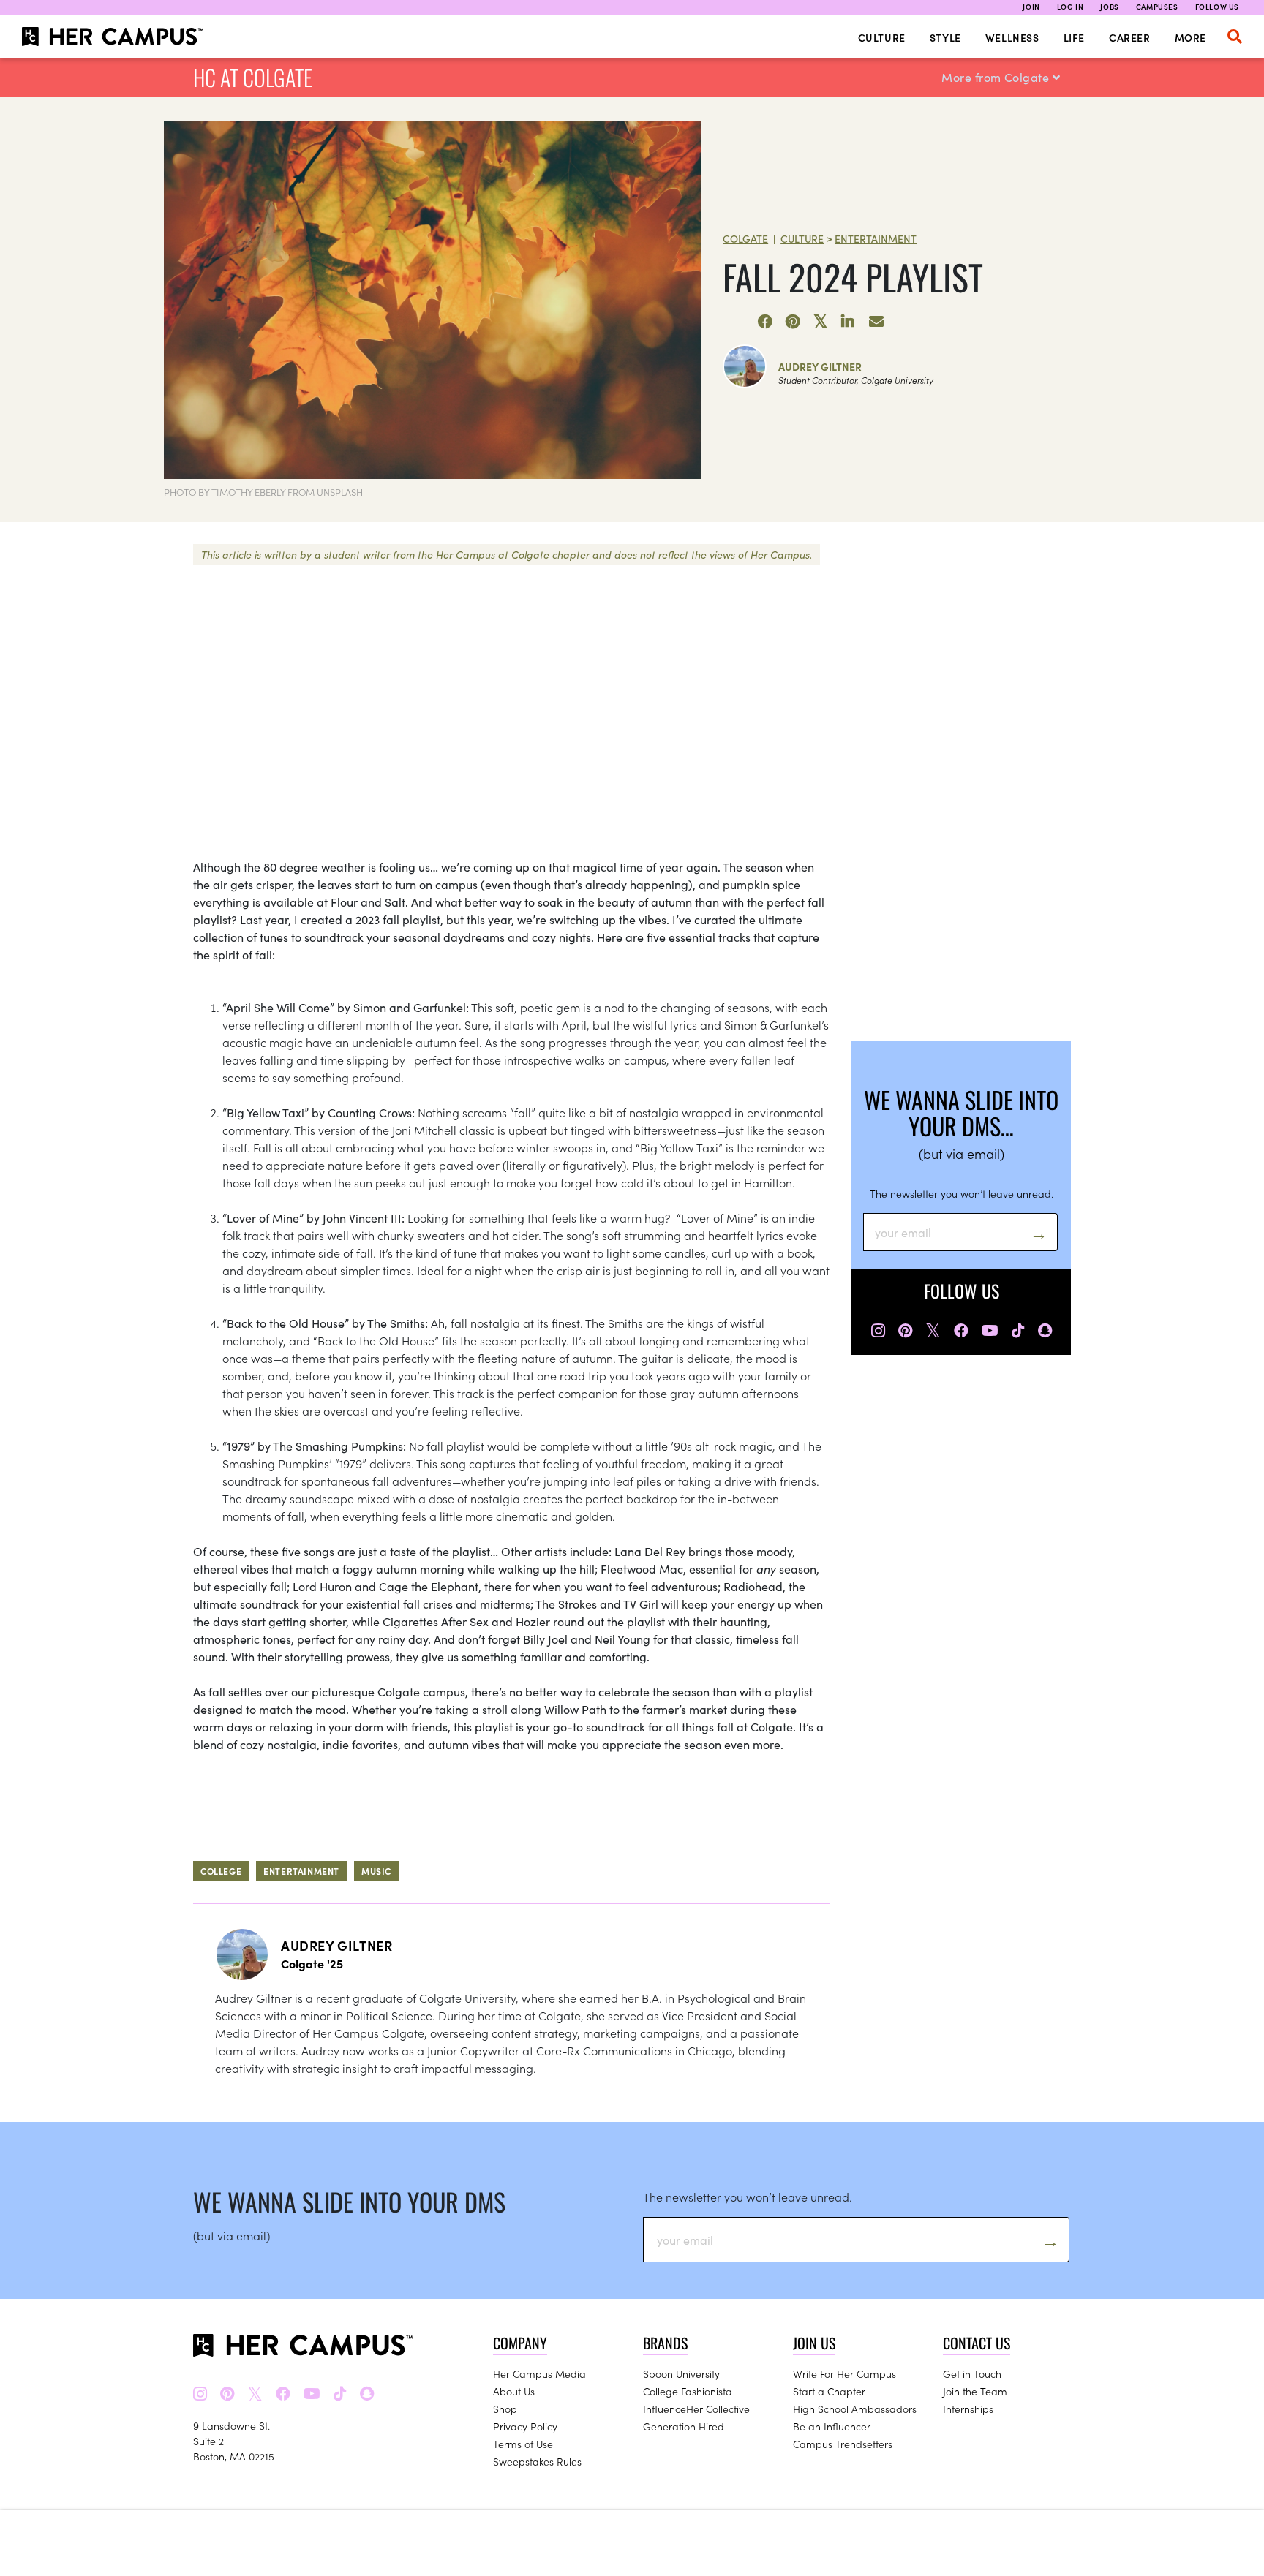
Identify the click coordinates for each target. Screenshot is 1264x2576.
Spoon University (681, 2373)
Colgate (745, 238)
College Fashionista (688, 2391)
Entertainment (876, 238)
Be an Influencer (832, 2426)
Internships (968, 2409)
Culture (882, 37)
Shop (505, 2409)
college (221, 1871)
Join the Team (975, 2391)
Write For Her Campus (844, 2373)
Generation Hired (684, 2426)
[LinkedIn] (849, 322)
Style (945, 37)
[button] (1235, 37)
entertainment (301, 1871)
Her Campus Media (539, 2373)
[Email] (876, 322)
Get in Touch (972, 2373)
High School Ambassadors (855, 2409)
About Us (514, 2391)
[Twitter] (821, 322)
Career (1130, 37)
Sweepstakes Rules (537, 2461)
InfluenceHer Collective (696, 2409)
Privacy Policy (525, 2426)
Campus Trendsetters (843, 2444)
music (376, 1871)
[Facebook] (765, 322)
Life (1074, 37)
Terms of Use (523, 2444)
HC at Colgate (253, 77)
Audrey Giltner (820, 366)
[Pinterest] (793, 322)
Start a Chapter (829, 2391)
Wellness (1012, 37)
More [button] (1190, 37)
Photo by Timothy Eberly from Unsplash (263, 492)
